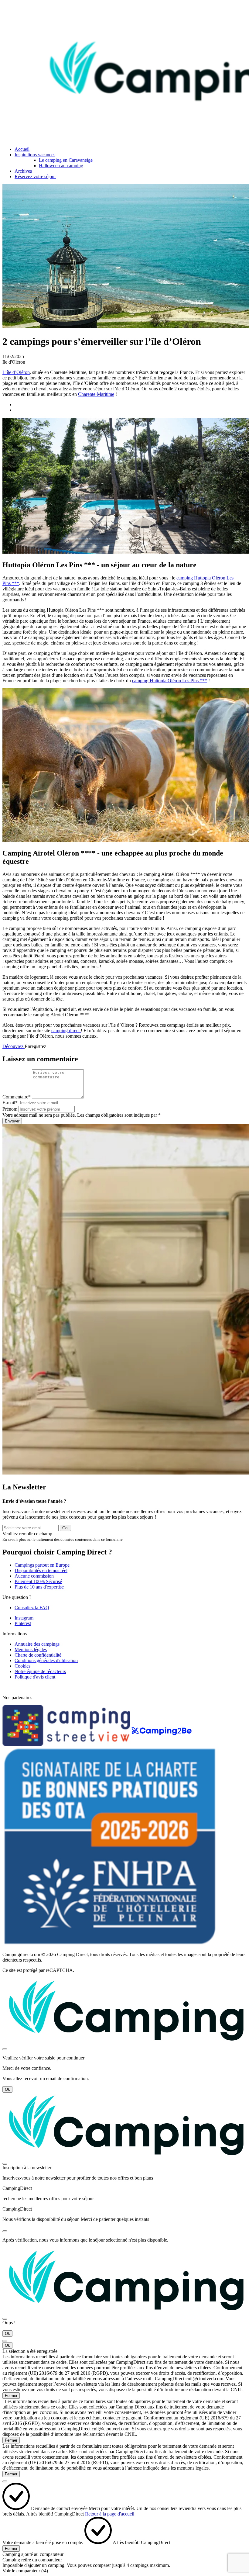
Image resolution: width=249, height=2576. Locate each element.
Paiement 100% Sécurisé (38, 1581)
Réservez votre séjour (35, 176)
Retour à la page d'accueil (110, 2514)
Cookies (22, 1666)
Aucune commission (34, 1576)
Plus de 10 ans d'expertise (39, 1587)
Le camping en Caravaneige (66, 160)
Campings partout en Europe (42, 1565)
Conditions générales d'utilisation (46, 1660)
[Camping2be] (162, 1744)
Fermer (11, 2396)
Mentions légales (31, 1649)
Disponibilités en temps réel (41, 1570)
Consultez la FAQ (32, 1608)
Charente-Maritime (96, 394)
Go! (65, 1528)
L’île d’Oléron (16, 372)
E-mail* (10, 1103)
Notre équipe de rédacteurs (40, 1671)
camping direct (66, 1030)
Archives (23, 171)
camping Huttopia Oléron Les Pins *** (170, 681)
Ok (7, 2089)
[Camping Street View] (67, 1744)
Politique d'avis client (35, 1677)
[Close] (5, 2049)
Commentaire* (17, 1097)
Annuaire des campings (37, 1644)
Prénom (10, 1109)
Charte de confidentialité (38, 1655)
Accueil (22, 149)
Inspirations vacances (35, 155)
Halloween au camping (61, 166)
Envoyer (12, 1121)
